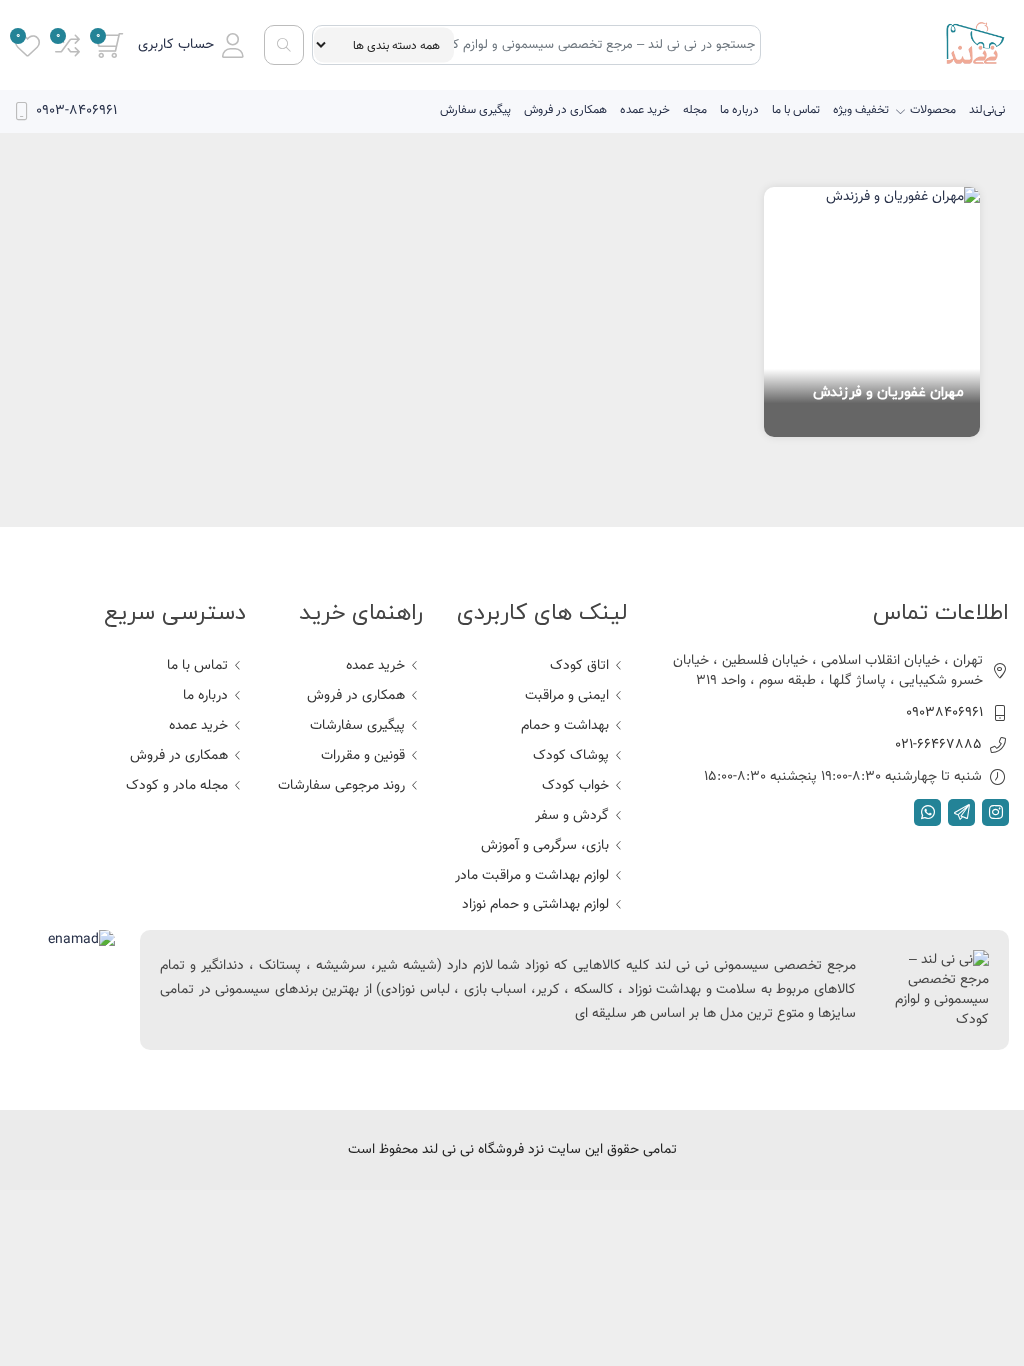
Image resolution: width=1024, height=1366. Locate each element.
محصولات (933, 110)
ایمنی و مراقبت (567, 696)
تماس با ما (796, 110)
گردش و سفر (572, 816)
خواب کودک (575, 786)
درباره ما (739, 110)
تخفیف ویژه (861, 110)
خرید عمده (645, 110)
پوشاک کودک (571, 756)
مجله (695, 110)
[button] (191, 45)
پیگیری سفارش (475, 110)
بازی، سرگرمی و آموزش (545, 846)
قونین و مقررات (363, 756)
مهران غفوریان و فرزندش (888, 392)
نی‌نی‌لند (987, 110)
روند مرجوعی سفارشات (341, 786)
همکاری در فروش (565, 110)
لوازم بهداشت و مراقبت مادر (532, 876)
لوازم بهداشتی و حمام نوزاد (535, 905)
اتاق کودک (579, 666)
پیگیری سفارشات (357, 726)
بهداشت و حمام (565, 726)
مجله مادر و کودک (177, 786)
